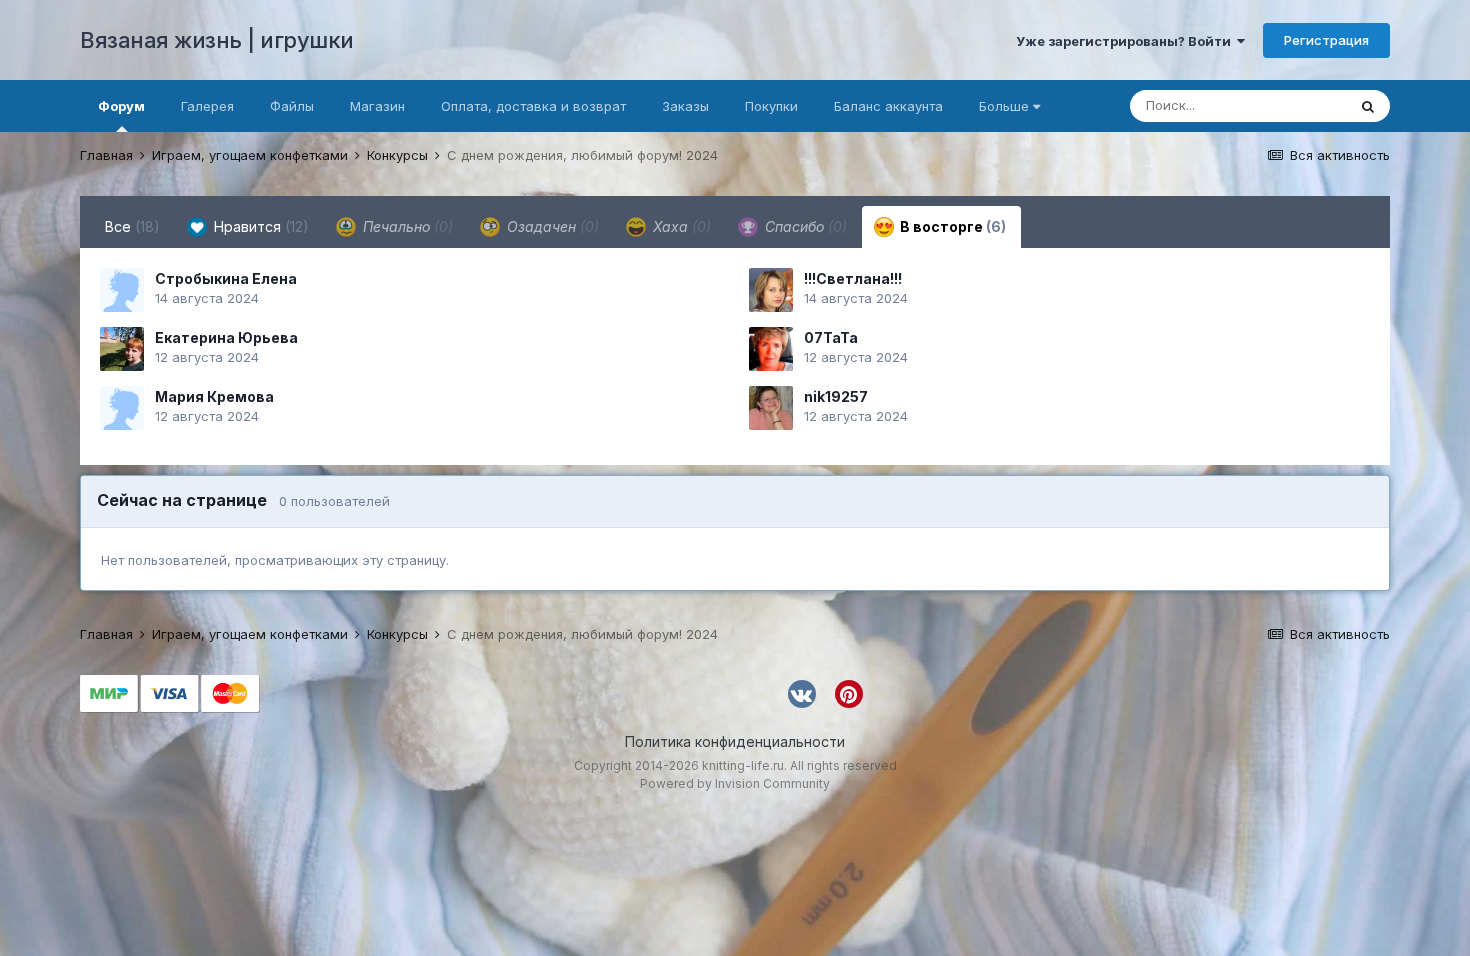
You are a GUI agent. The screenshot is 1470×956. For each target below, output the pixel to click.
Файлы (292, 106)
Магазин (377, 106)
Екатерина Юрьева (226, 337)
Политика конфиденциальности (735, 741)
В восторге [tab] (951, 226)
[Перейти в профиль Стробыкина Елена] (122, 290)
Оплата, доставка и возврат (533, 106)
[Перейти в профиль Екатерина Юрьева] (122, 349)
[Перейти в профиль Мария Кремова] (122, 408)
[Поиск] (1368, 106)
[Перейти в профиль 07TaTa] (771, 349)
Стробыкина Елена (226, 278)
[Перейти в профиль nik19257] (771, 408)
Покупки (771, 106)
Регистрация (1326, 40)
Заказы (685, 106)
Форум (121, 106)
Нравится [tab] (259, 226)
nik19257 (836, 396)
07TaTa (831, 337)
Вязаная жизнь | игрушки (217, 40)
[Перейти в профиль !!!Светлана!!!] (771, 290)
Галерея (207, 106)
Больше (1004, 106)
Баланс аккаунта (888, 106)
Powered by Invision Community (735, 783)
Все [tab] (132, 226)
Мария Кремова (214, 396)
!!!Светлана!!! (853, 278)
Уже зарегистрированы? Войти (1126, 41)
